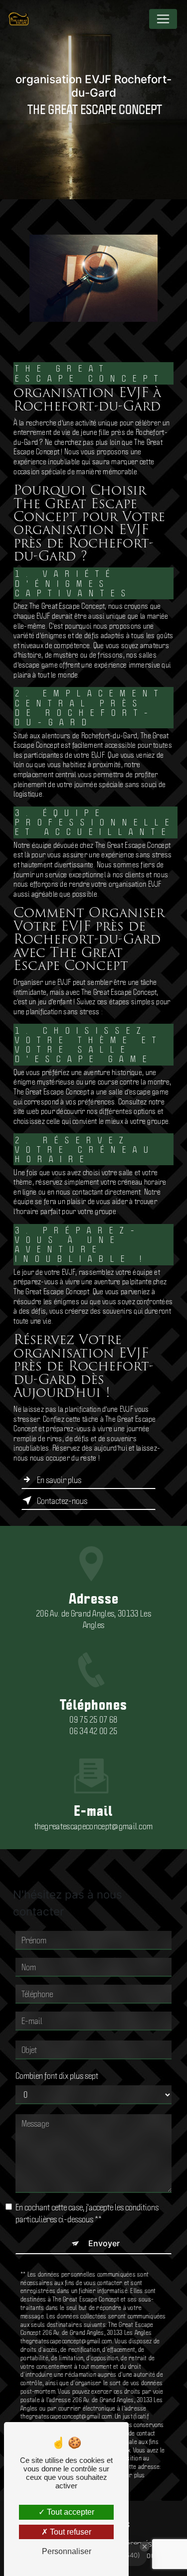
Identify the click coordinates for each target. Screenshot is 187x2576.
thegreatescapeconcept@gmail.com (94, 1826)
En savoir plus (59, 1480)
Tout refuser (70, 2532)
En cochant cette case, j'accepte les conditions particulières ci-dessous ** (87, 2213)
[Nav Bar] (163, 19)
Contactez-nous (62, 1500)
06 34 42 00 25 (93, 1731)
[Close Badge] (145, 2547)
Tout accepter (70, 2512)
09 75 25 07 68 (93, 1719)
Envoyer (104, 2243)
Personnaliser (67, 2551)
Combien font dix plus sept (57, 2075)
